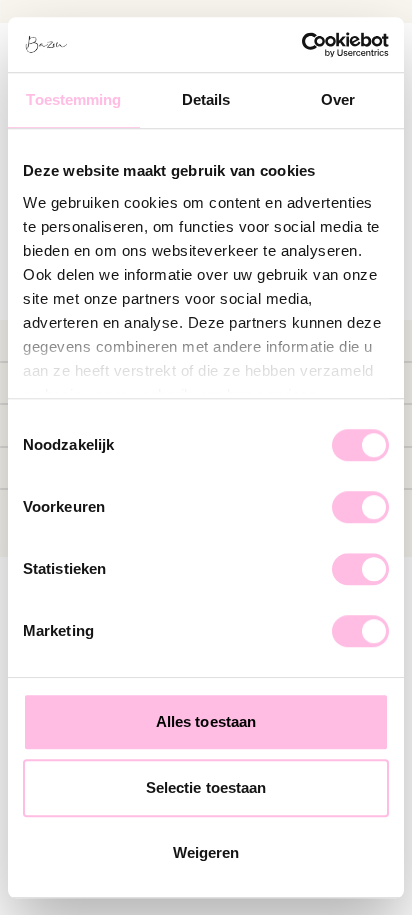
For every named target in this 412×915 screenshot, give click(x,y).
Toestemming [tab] (73, 99)
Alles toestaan (206, 721)
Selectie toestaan (206, 787)
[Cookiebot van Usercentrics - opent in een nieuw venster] (301, 45)
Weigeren (206, 852)
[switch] (360, 507)
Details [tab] (206, 99)
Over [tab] (338, 99)
